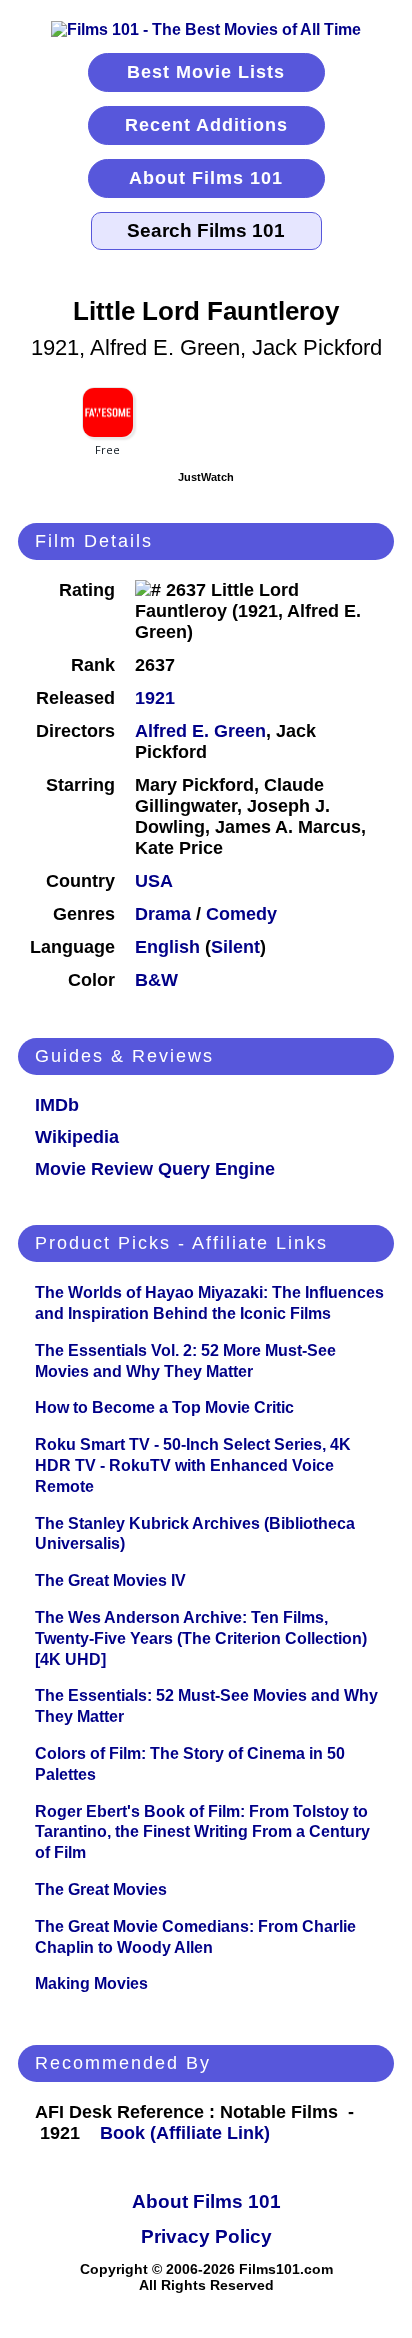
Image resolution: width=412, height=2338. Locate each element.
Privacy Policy (206, 2236)
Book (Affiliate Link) (185, 2133)
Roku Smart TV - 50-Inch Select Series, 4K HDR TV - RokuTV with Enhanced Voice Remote (193, 1465)
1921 (155, 698)
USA (154, 881)
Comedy (241, 914)
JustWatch (206, 477)
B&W (156, 980)
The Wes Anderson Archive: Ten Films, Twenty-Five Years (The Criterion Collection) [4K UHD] (201, 1638)
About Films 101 (206, 178)
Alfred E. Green (200, 731)
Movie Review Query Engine (155, 1169)
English (167, 947)
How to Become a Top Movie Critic (164, 1407)
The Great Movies (101, 1889)
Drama (163, 914)
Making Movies (91, 1983)
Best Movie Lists (206, 72)
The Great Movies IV (110, 1580)
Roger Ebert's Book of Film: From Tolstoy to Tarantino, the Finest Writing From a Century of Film (202, 1832)
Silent (235, 947)
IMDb (57, 1105)
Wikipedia (77, 1137)
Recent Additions (206, 125)
